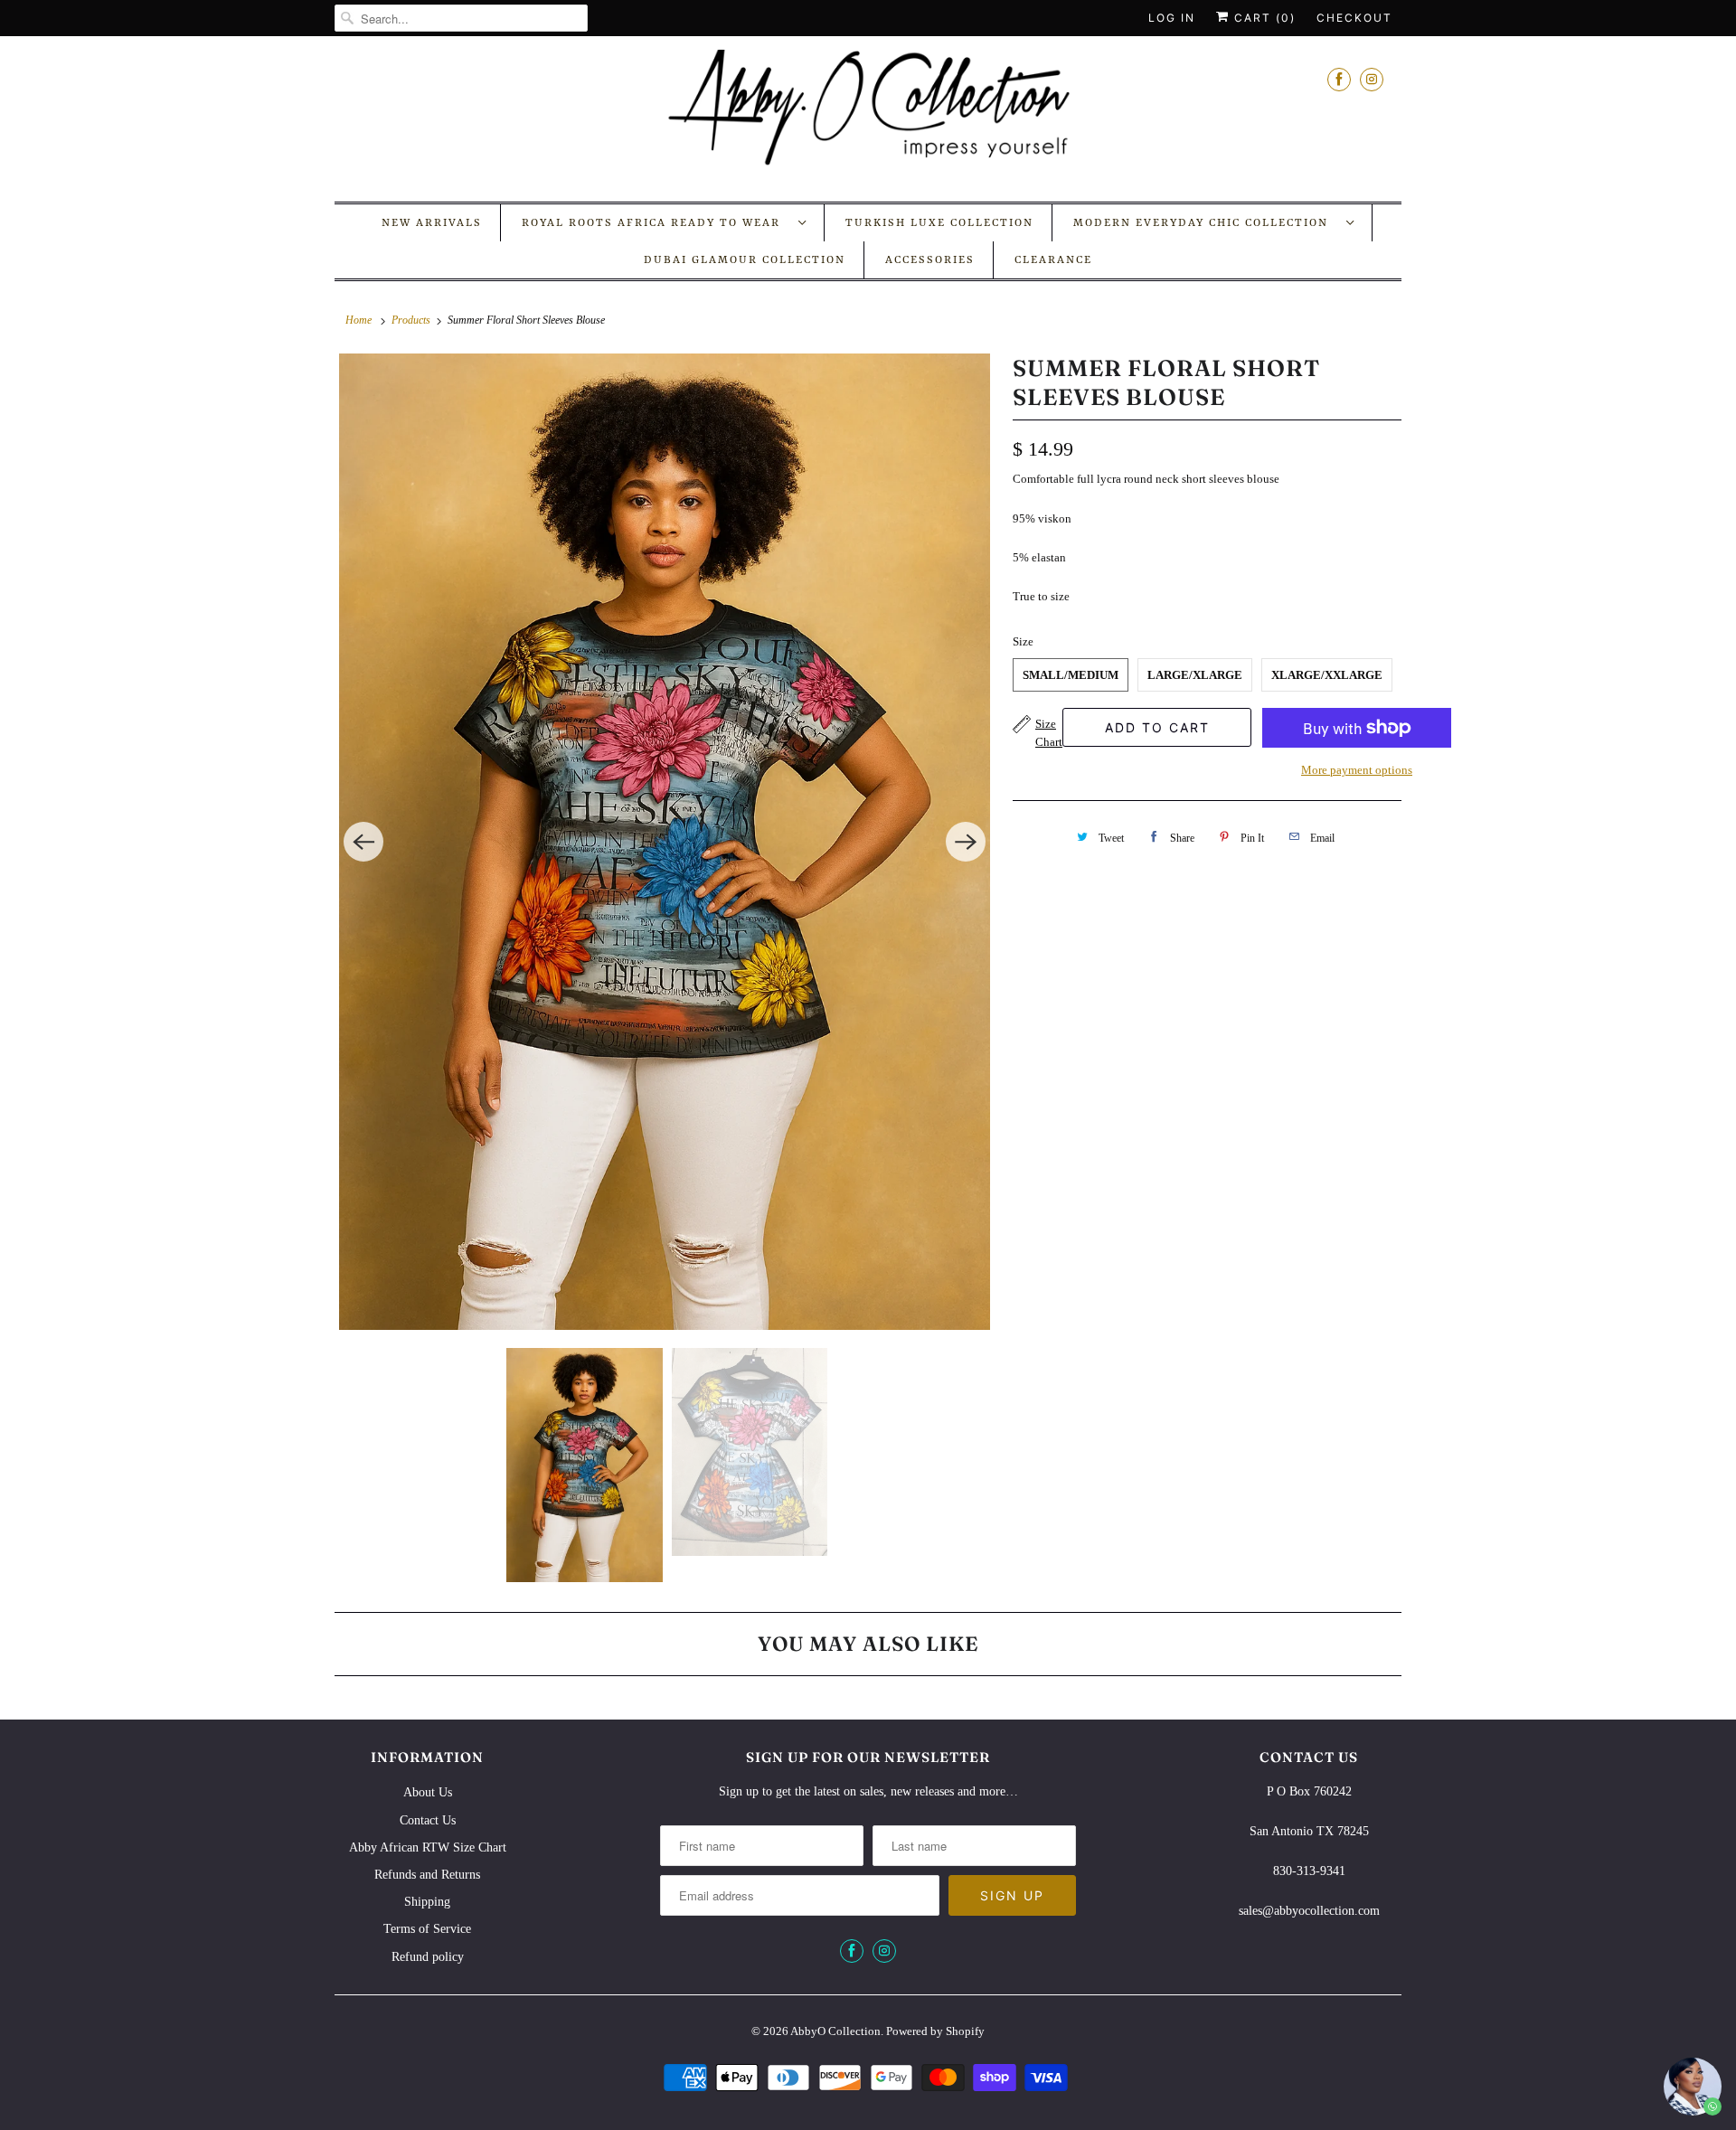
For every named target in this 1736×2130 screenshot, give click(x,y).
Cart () (1263, 18)
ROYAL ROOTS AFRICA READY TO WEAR (656, 223)
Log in (1172, 18)
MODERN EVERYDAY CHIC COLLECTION (1205, 223)
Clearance (1053, 260)
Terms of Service (427, 1929)
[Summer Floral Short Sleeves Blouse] (665, 842)
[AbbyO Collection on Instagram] (1372, 79)
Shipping (427, 1902)
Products (411, 320)
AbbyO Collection (835, 2031)
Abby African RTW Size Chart (428, 1847)
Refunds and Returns (427, 1875)
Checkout (1354, 18)
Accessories (930, 260)
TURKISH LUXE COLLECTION (939, 223)
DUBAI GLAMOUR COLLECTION (745, 260)
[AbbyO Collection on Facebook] (1339, 79)
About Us (428, 1792)
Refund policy (428, 1957)
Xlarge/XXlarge (1327, 675)
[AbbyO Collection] (868, 117)
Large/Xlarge (1195, 675)
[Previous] (363, 842)
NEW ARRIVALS (432, 223)
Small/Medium (1071, 675)
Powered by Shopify (935, 2031)
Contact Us (428, 1820)
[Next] (966, 842)
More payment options (1357, 770)
